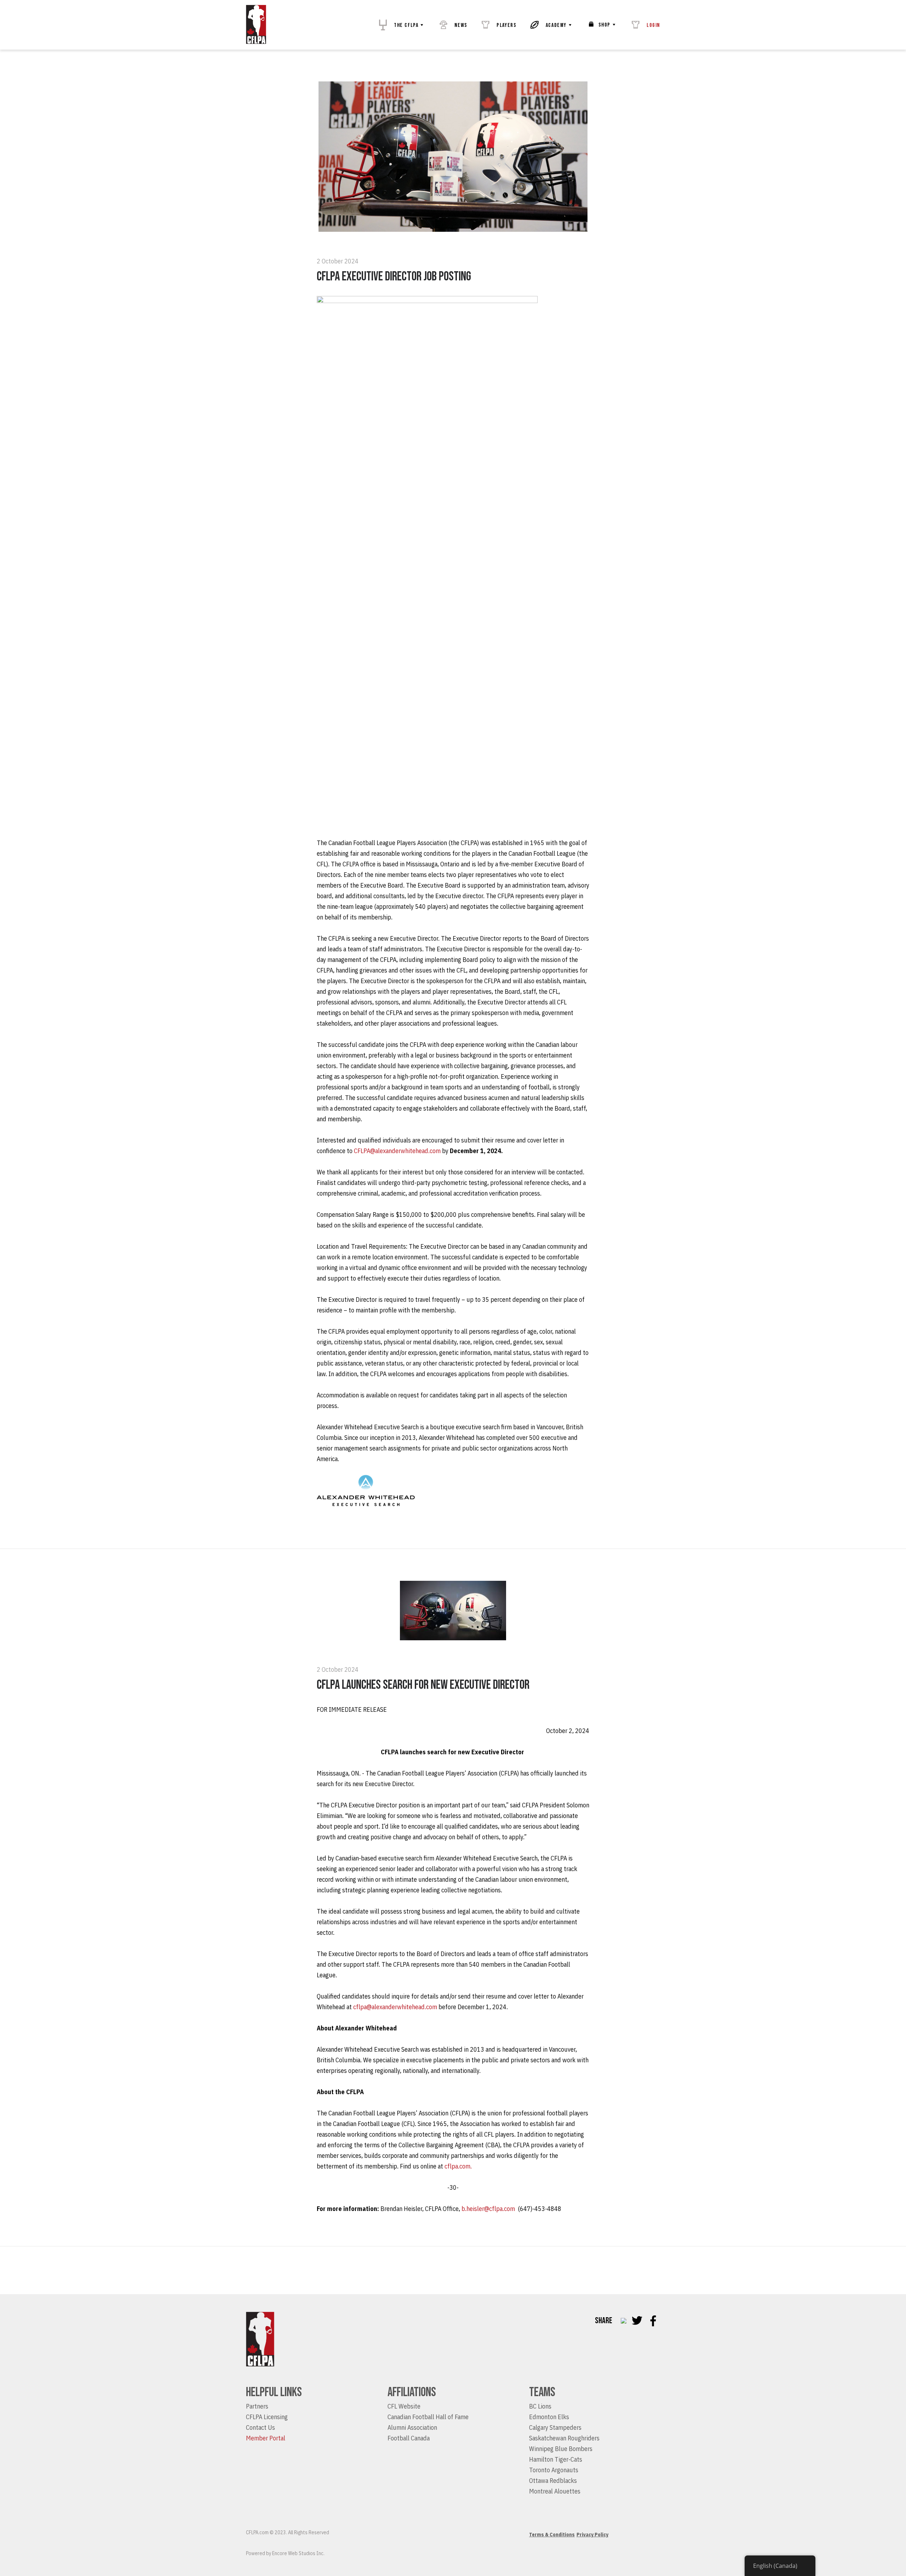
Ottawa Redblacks (553, 2481)
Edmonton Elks (549, 2417)
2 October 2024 (338, 261)
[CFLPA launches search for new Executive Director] (453, 1638)
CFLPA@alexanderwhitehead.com (397, 1151)
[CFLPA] (256, 25)
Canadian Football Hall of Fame (428, 2417)
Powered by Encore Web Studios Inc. (285, 2553)
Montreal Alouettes (555, 2491)
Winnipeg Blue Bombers (561, 2449)
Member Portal (266, 2438)
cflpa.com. (458, 2166)
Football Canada (409, 2438)
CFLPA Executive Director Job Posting (394, 277)
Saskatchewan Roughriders (564, 2438)
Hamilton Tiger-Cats (556, 2459)
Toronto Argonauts (554, 2470)
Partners (257, 2406)
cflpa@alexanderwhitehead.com (395, 2007)
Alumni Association (412, 2427)
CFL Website (404, 2406)
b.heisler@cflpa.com (488, 2209)
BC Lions (540, 2406)
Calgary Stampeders (555, 2427)
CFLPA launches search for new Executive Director (424, 1685)
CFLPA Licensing (267, 2417)
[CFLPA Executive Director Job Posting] (453, 229)
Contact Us (260, 2427)
